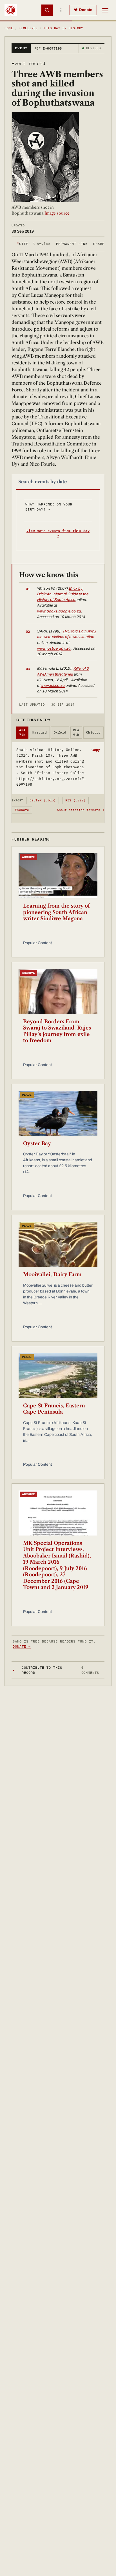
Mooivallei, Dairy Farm (52, 1274)
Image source (56, 213)
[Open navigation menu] (105, 10)
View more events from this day (58, 533)
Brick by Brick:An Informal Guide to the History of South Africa (63, 594)
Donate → (22, 1646)
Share (99, 244)
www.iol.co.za (53, 686)
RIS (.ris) (75, 800)
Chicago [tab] (93, 732)
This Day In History (63, 28)
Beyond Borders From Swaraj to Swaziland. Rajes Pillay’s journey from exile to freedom (57, 1031)
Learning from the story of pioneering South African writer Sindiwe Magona (56, 912)
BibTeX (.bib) (43, 800)
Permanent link (72, 244)
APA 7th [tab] (22, 733)
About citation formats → (81, 810)
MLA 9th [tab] (76, 733)
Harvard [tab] (40, 732)
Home (9, 28)
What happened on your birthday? (49, 507)
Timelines (28, 28)
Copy (96, 750)
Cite (34, 244)
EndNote (22, 810)
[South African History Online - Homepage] (11, 10)
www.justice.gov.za (54, 648)
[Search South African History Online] (47, 10)
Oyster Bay (37, 1144)
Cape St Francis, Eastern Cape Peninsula (54, 1409)
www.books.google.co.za (59, 611)
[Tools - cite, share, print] (61, 10)
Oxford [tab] (60, 732)
